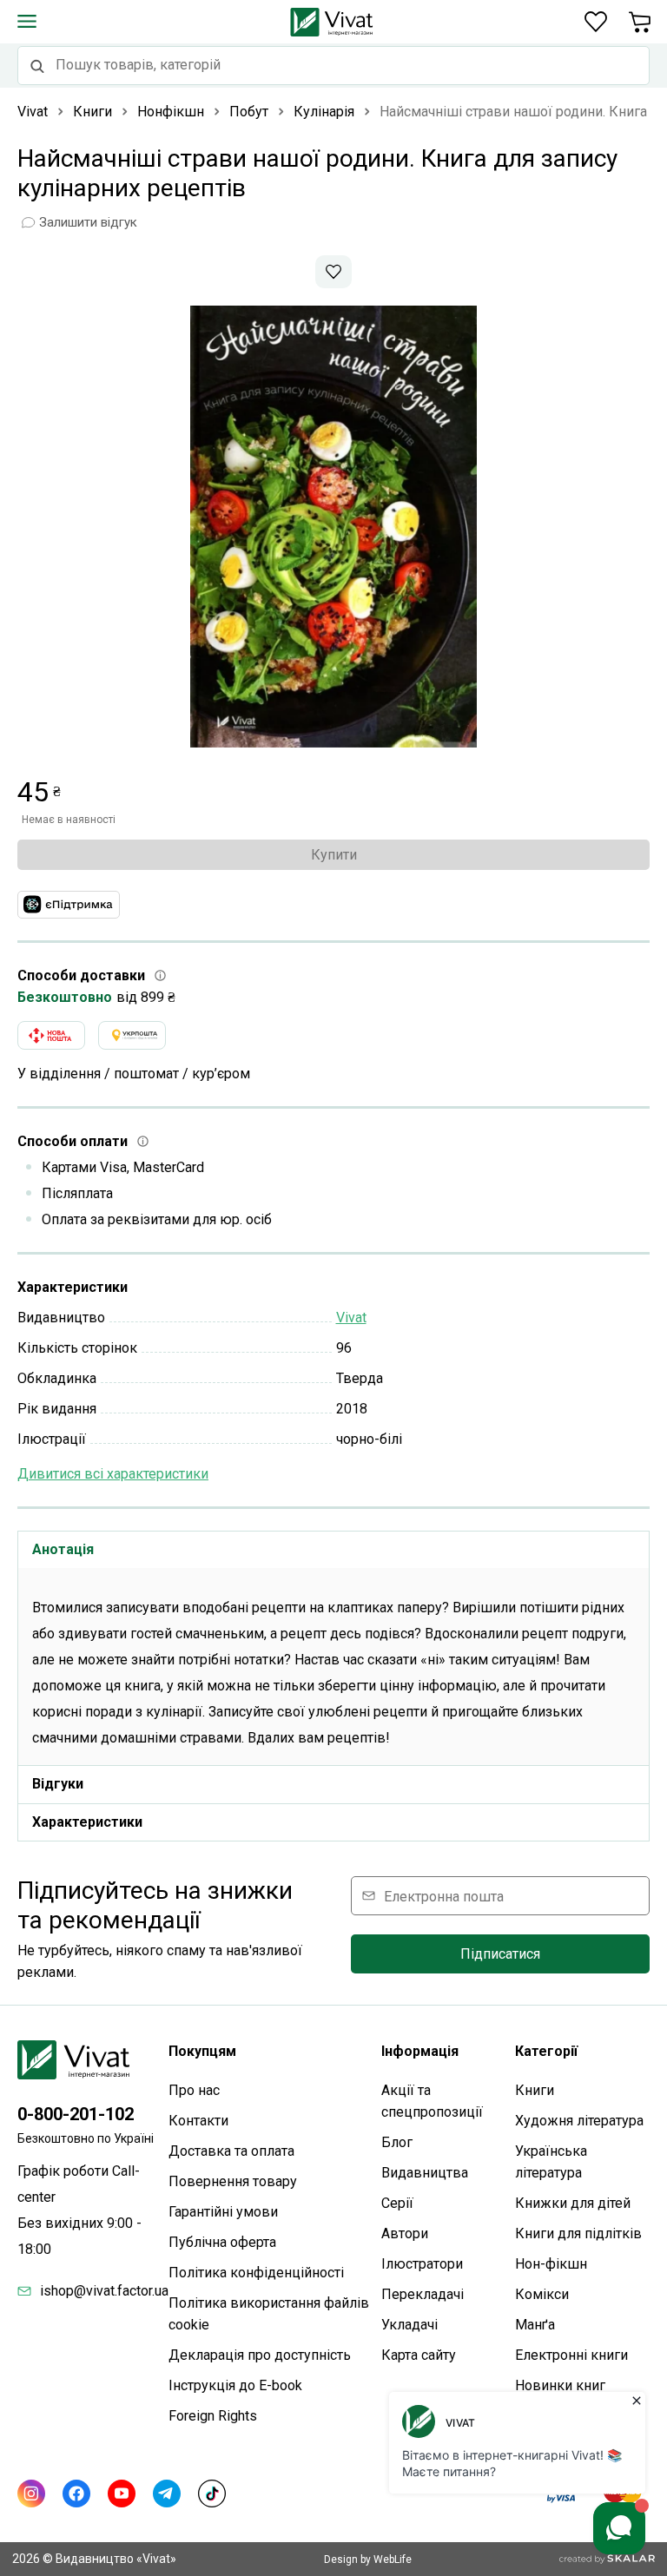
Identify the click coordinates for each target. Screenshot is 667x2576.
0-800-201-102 (76, 2114)
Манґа (535, 2325)
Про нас (194, 2090)
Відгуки (58, 1784)
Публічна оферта (222, 2242)
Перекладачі (423, 2294)
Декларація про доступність (260, 2355)
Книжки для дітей (573, 2203)
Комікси (542, 2294)
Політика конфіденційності (256, 2273)
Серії (397, 2203)
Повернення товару (233, 2181)
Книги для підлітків (578, 2233)
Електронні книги (571, 2355)
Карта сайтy (419, 2355)
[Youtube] (122, 2494)
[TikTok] (212, 2494)
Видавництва (425, 2173)
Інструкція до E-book (235, 2385)
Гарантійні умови (223, 2212)
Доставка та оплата (231, 2151)
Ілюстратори (422, 2264)
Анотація (63, 1549)
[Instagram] (31, 2494)
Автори (405, 2233)
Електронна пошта (444, 1896)
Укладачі (409, 2325)
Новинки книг (560, 2385)
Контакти (198, 2121)
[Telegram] (167, 2494)
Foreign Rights (213, 2416)
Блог (397, 2142)
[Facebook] (76, 2494)
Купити (334, 855)
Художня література (579, 2121)
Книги (535, 2090)
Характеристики (87, 1822)
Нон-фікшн (551, 2264)
